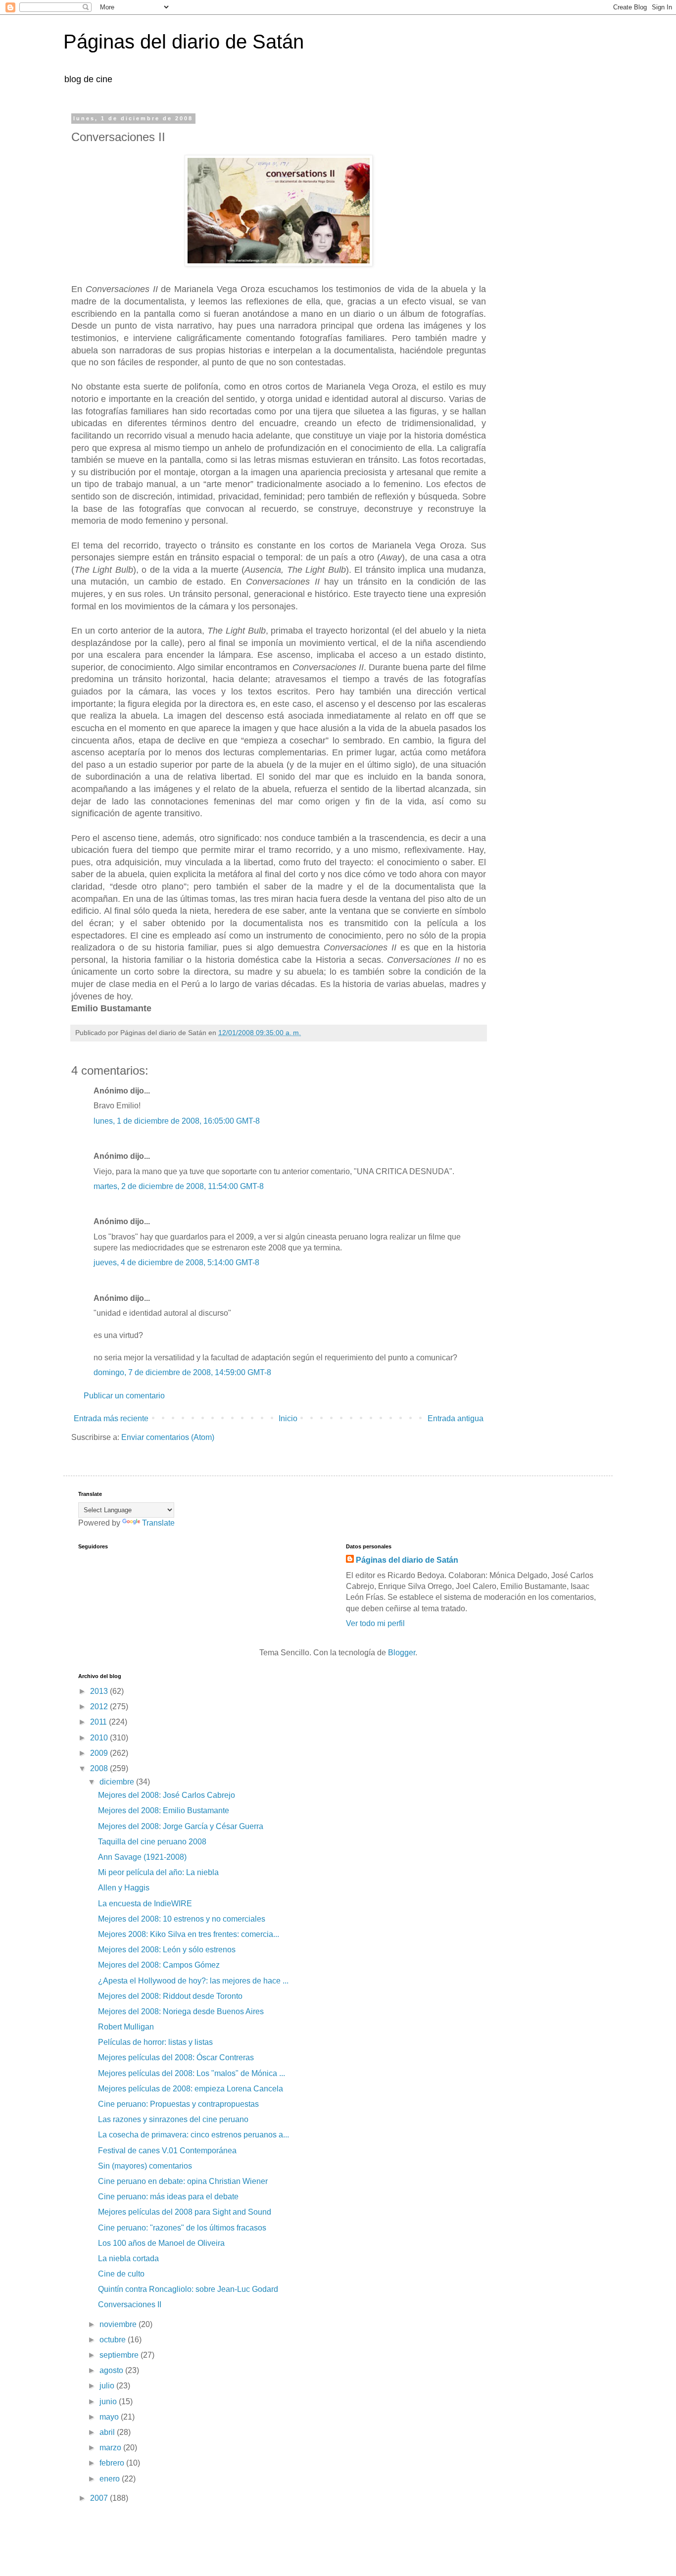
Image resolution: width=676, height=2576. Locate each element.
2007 (100, 2498)
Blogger (402, 1653)
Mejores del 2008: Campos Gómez (159, 1965)
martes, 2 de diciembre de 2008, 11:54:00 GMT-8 (179, 1186)
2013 (100, 1691)
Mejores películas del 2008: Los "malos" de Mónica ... (192, 2073)
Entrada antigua (456, 1418)
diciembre (118, 1782)
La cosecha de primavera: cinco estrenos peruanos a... (193, 2135)
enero (111, 2479)
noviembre (119, 2324)
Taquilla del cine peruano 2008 (152, 1842)
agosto (112, 2370)
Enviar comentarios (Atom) (168, 1437)
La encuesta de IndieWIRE (145, 1904)
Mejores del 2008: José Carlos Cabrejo (167, 1795)
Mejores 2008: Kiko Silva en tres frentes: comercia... (189, 1934)
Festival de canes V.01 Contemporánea (167, 2151)
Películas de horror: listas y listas (155, 2042)
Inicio (288, 1418)
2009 (100, 1753)
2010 (100, 1738)
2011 (99, 1722)
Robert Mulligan (126, 2027)
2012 (100, 1707)
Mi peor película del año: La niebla (158, 1872)
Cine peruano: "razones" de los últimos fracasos (182, 2228)
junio (109, 2402)
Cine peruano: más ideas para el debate (168, 2197)
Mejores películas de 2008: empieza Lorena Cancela (191, 2089)
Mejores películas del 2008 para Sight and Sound (185, 2212)
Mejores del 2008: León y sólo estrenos (167, 1950)
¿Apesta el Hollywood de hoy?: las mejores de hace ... (193, 1981)
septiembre (120, 2355)
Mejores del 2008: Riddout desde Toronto (170, 1996)
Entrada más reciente (111, 1418)
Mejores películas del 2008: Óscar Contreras (176, 2057)
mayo (110, 2417)
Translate (158, 1523)
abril (108, 2432)
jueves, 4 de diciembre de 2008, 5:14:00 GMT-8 (176, 1263)
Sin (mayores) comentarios (145, 2166)
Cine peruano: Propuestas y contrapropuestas (178, 2104)
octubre (114, 2340)
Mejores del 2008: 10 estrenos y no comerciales (182, 1919)
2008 (100, 1768)
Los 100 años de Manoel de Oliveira (161, 2243)
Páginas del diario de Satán (184, 42)
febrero (113, 2463)
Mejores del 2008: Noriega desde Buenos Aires (181, 2011)
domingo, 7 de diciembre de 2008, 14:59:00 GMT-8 (182, 1372)
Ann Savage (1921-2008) (142, 1857)
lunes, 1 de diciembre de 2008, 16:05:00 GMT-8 (177, 1121)
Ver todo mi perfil (375, 1623)
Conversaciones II (130, 2304)
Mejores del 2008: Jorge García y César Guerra (181, 1826)
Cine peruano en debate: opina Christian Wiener (183, 2181)
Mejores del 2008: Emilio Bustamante (164, 1810)
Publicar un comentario (124, 1396)
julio (108, 2386)
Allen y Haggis (124, 1888)
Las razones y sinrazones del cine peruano (173, 2119)
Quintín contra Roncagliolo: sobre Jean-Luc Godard (188, 2289)
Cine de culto (121, 2274)
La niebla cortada (128, 2258)
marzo (111, 2448)
